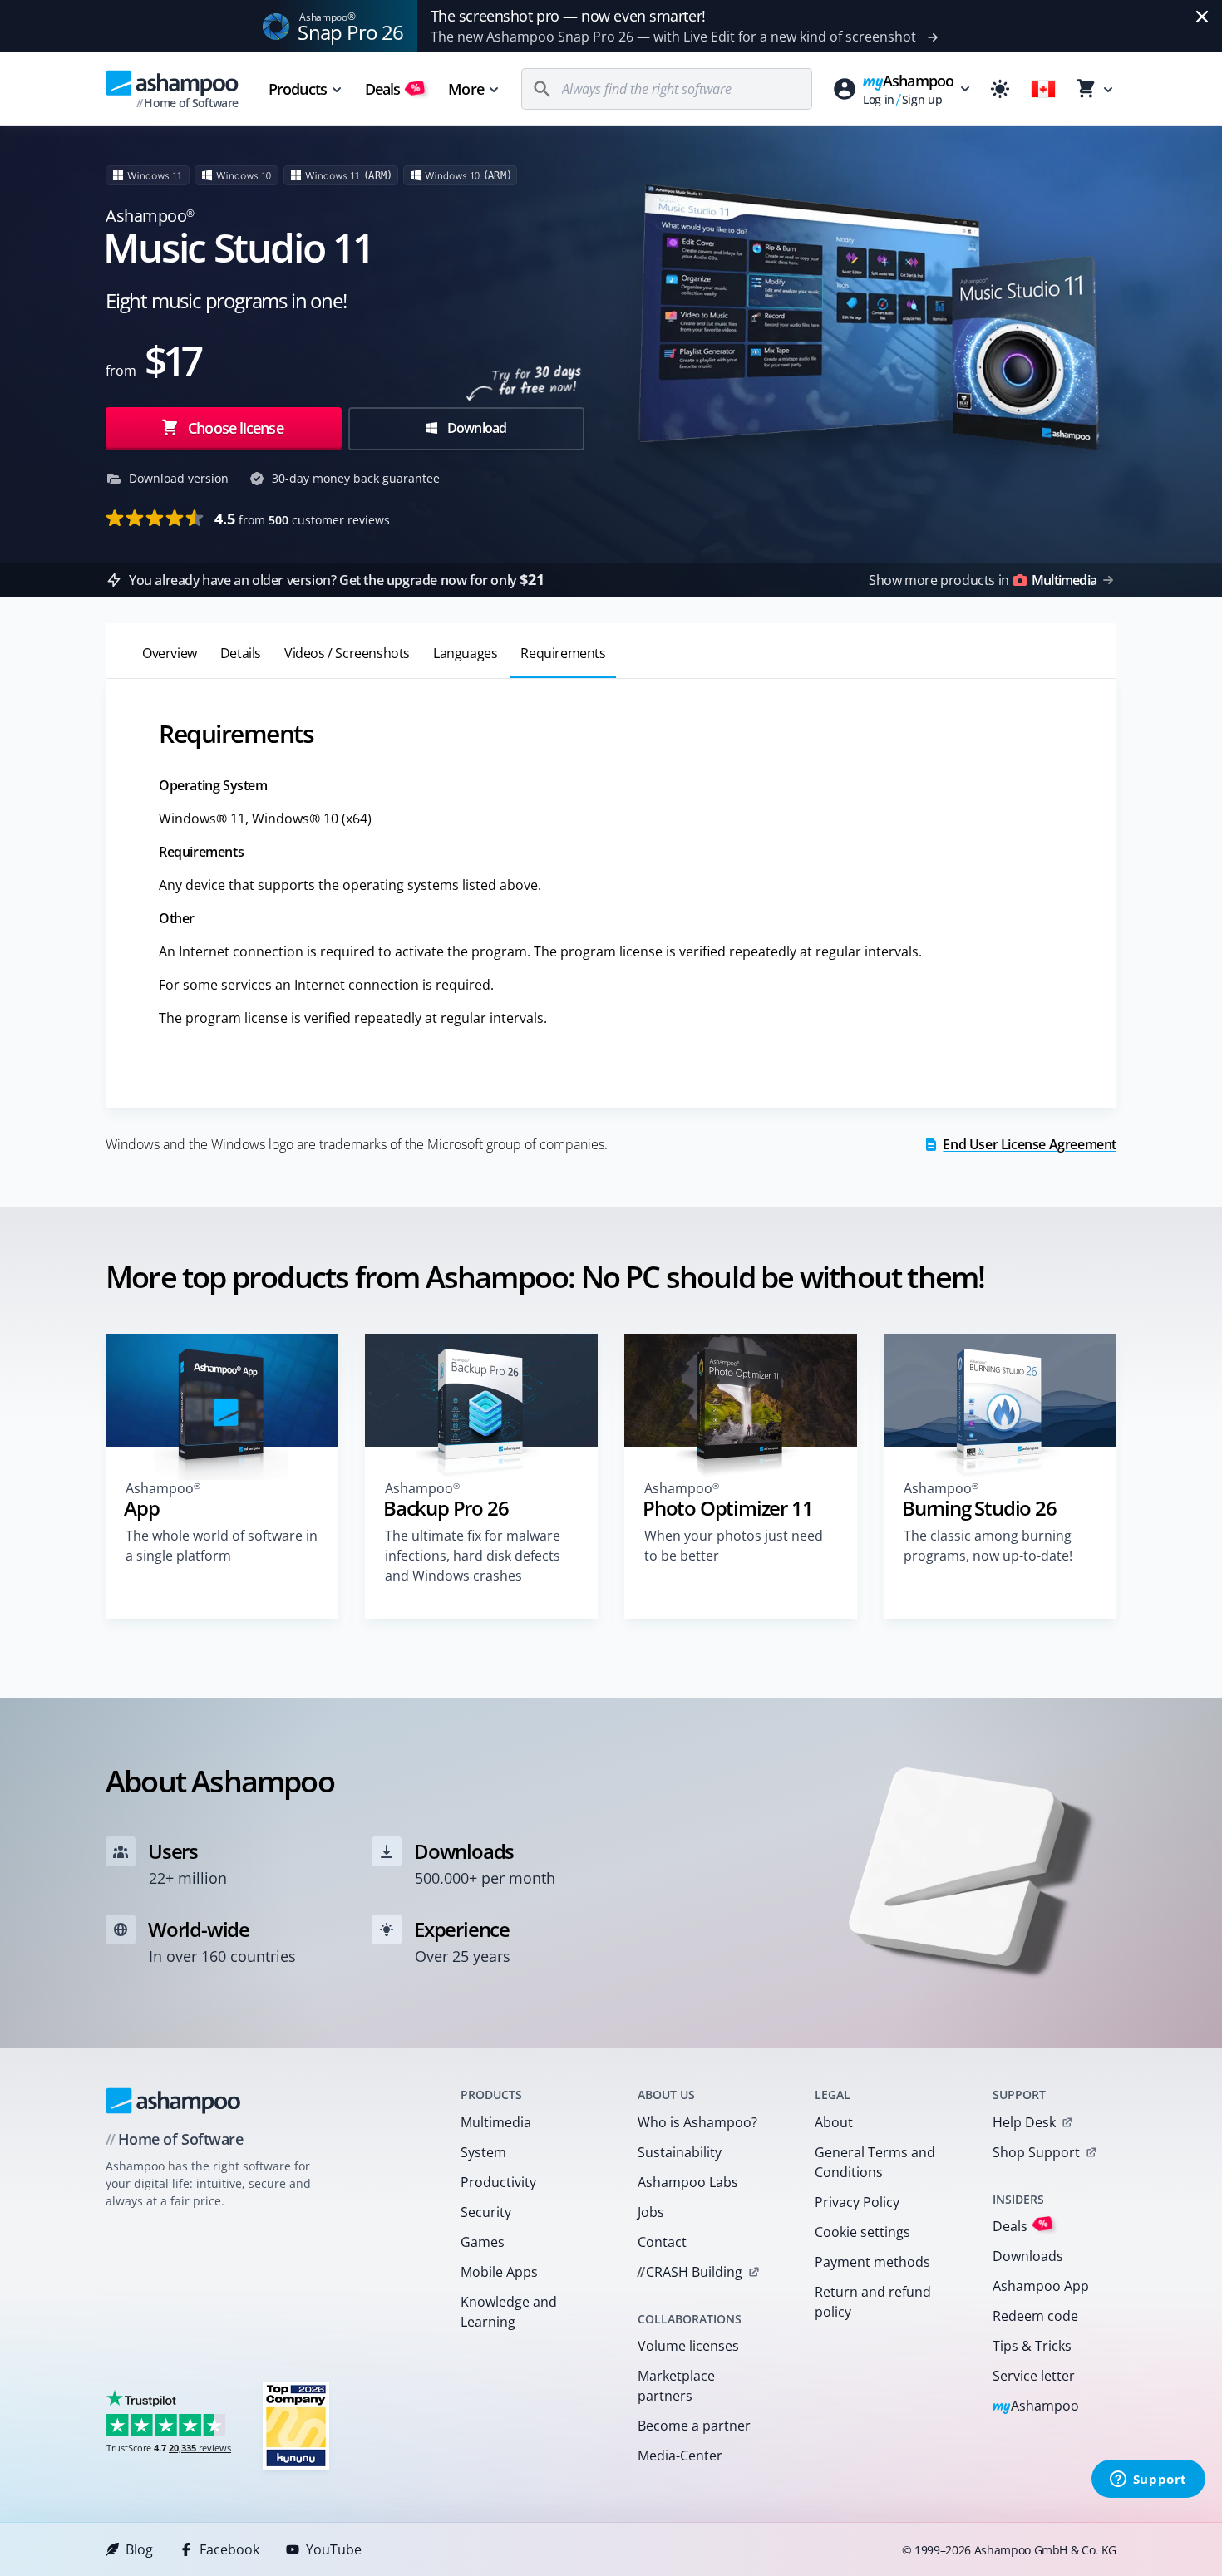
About (834, 2122)
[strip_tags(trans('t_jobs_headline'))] (296, 2425)
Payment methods (872, 2262)
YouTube (334, 2549)
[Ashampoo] (173, 2101)
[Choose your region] (1043, 89)
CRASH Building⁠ (690, 2272)
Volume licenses (688, 2346)
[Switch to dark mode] (1000, 89)
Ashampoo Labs (688, 2182)
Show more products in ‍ (983, 580)
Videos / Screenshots (347, 653)
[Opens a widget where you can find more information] (1148, 2480)
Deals (393, 89)
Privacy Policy (857, 2202)
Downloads (1028, 2256)
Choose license (234, 428)
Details (241, 653)
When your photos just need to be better (734, 1546)
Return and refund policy (873, 2302)
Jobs (651, 2212)
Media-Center (680, 2456)
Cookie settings (862, 2232)
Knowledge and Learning (509, 2312)
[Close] (1202, 17)
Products (298, 89)
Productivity (498, 2182)
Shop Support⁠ (1036, 2152)
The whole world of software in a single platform (222, 1546)
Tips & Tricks (1032, 2346)
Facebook (229, 2549)
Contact (662, 2242)
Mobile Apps (499, 2272)
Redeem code (1035, 2316)
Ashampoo (1036, 2407)
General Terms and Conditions (875, 2162)
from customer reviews (302, 519)
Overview (170, 653)
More (466, 89)
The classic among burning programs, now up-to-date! (988, 1546)
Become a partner (694, 2426)
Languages (465, 653)
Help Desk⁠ (1024, 2122)
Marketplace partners (676, 2386)
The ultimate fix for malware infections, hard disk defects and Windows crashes (473, 1556)
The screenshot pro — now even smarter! (568, 16)
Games (483, 2242)
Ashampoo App (1041, 2286)
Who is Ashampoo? (697, 2122)
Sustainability (680, 2152)
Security (486, 2212)
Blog (139, 2549)
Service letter (1034, 2376)
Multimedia (496, 2122)
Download (476, 428)
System (483, 2152)
